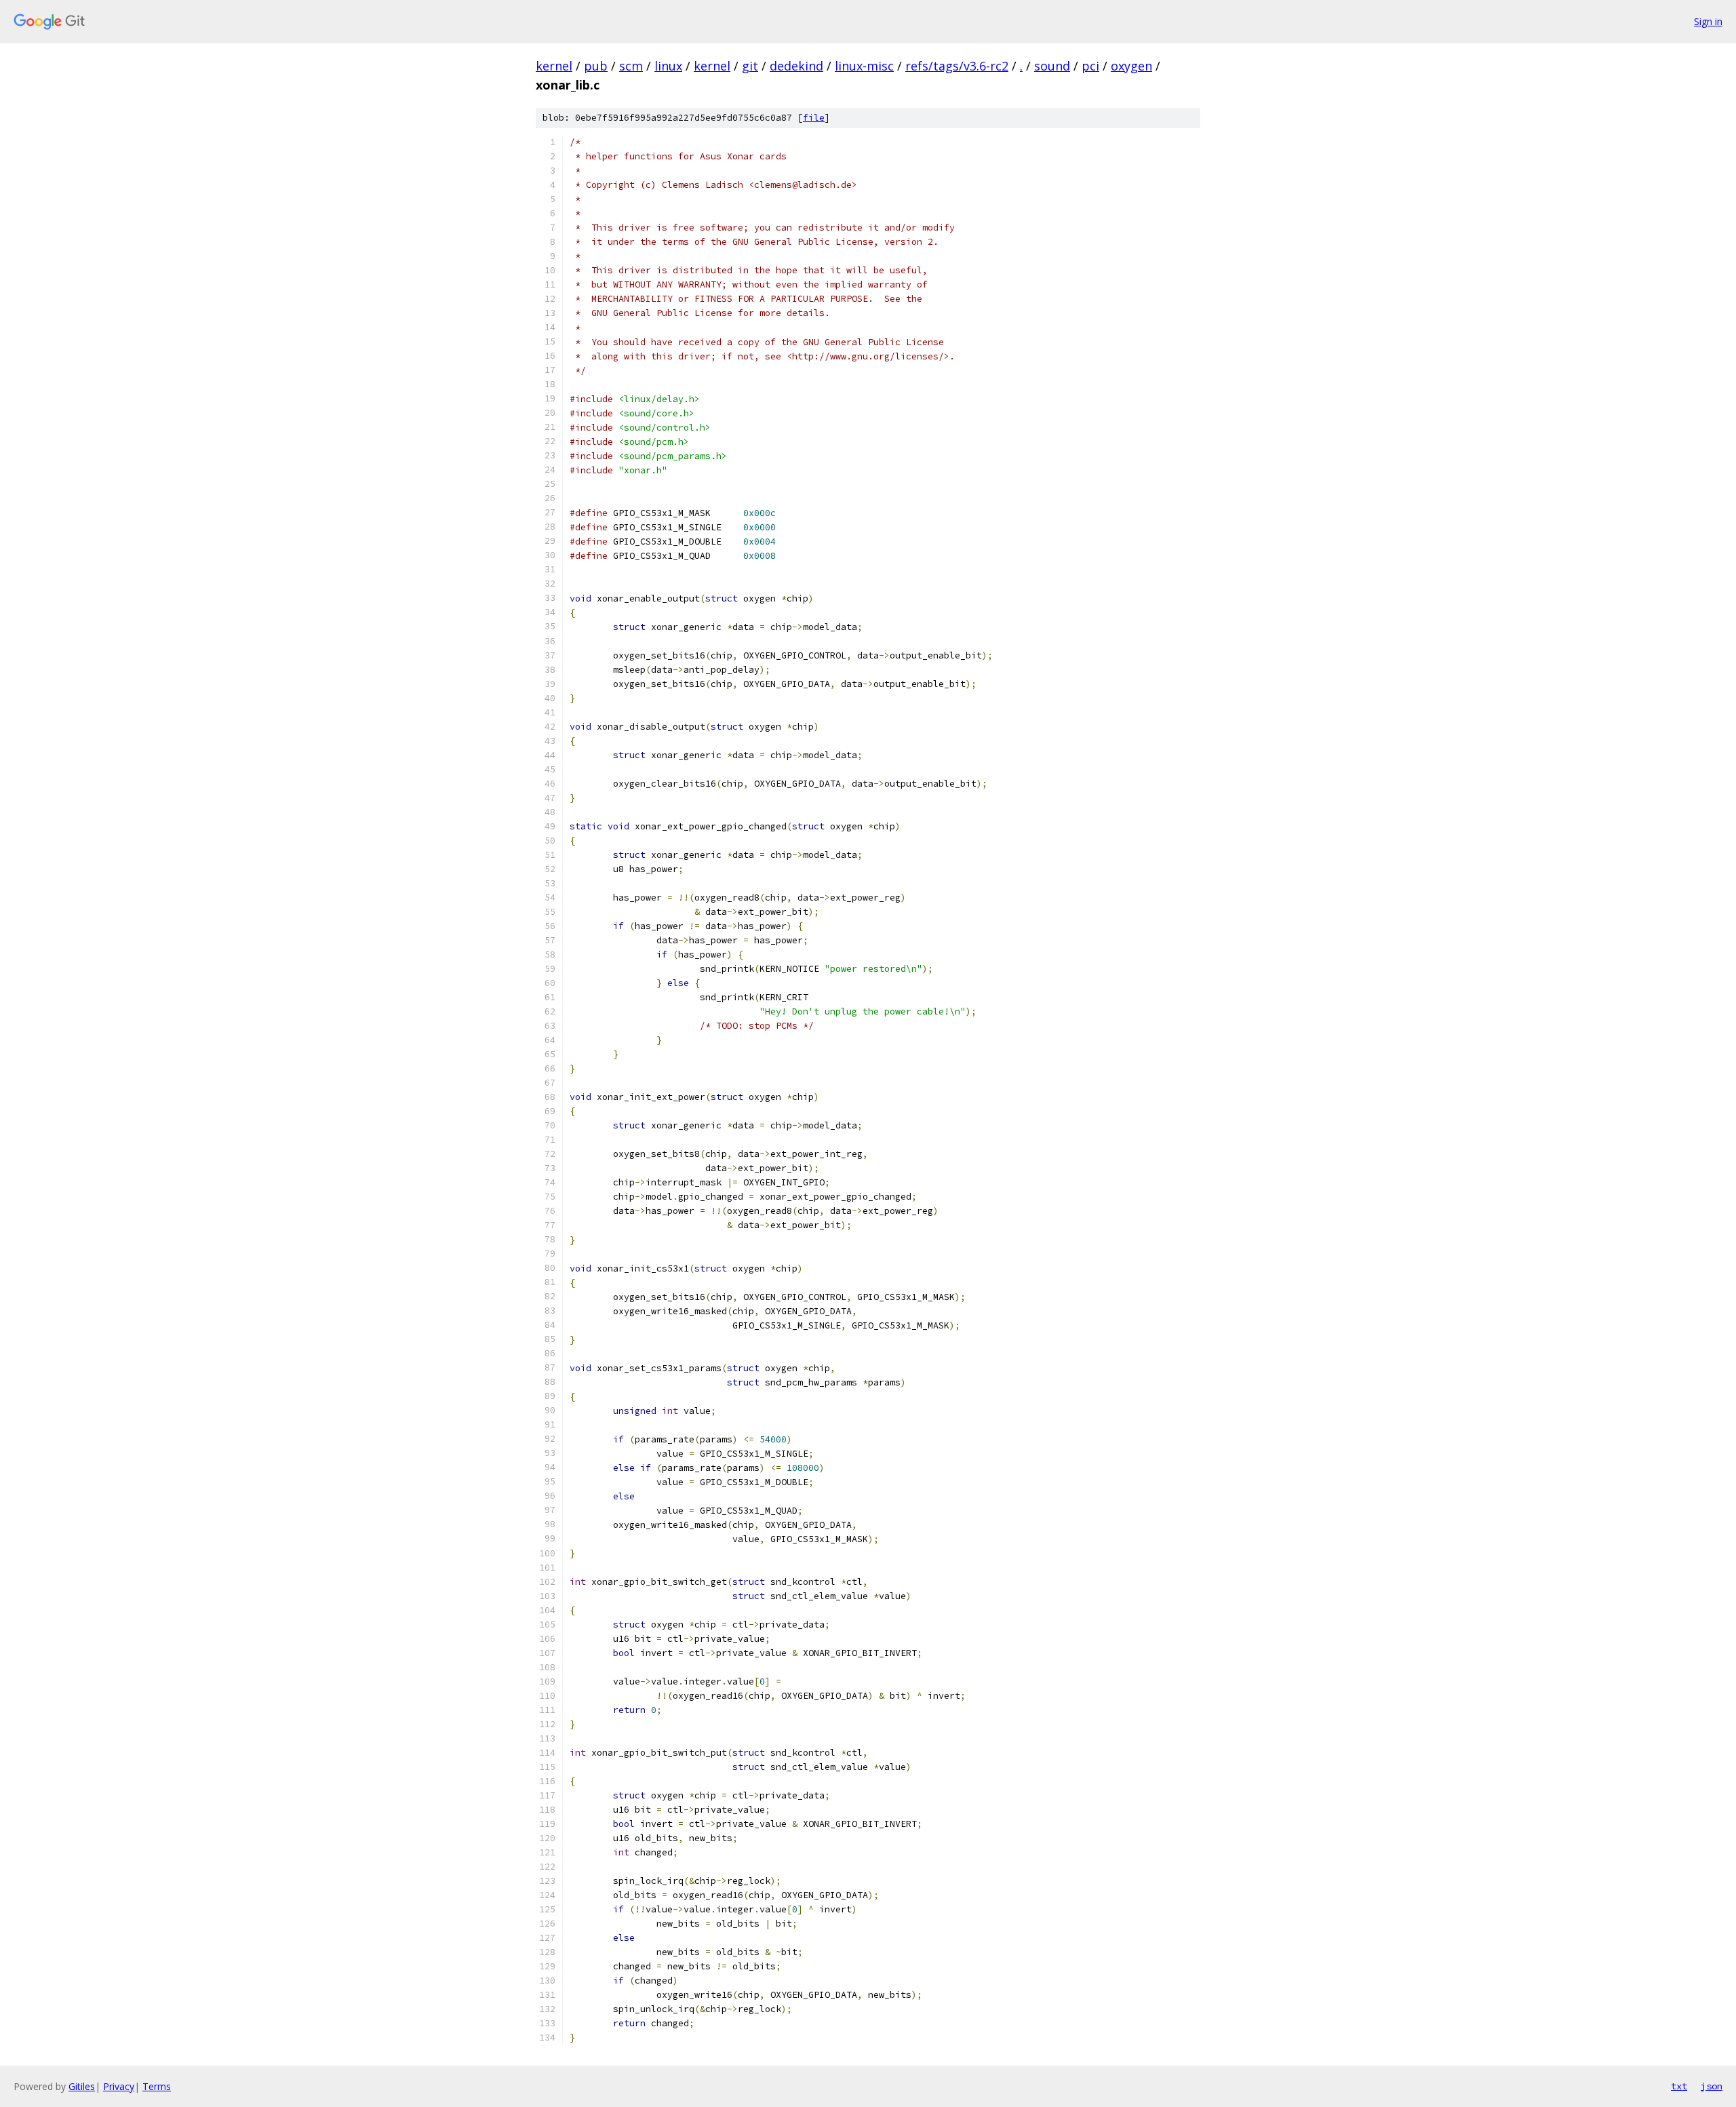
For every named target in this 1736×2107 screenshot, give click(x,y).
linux (668, 66)
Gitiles (82, 2086)
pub (596, 66)
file (814, 118)
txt (1679, 2086)
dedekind (796, 66)
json (1712, 2086)
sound (1052, 66)
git (750, 66)
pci (1090, 66)
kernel (554, 66)
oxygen (1131, 66)
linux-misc (864, 66)
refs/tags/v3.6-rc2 (957, 66)
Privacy (119, 2086)
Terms (157, 2086)
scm (631, 66)
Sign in (1708, 21)
